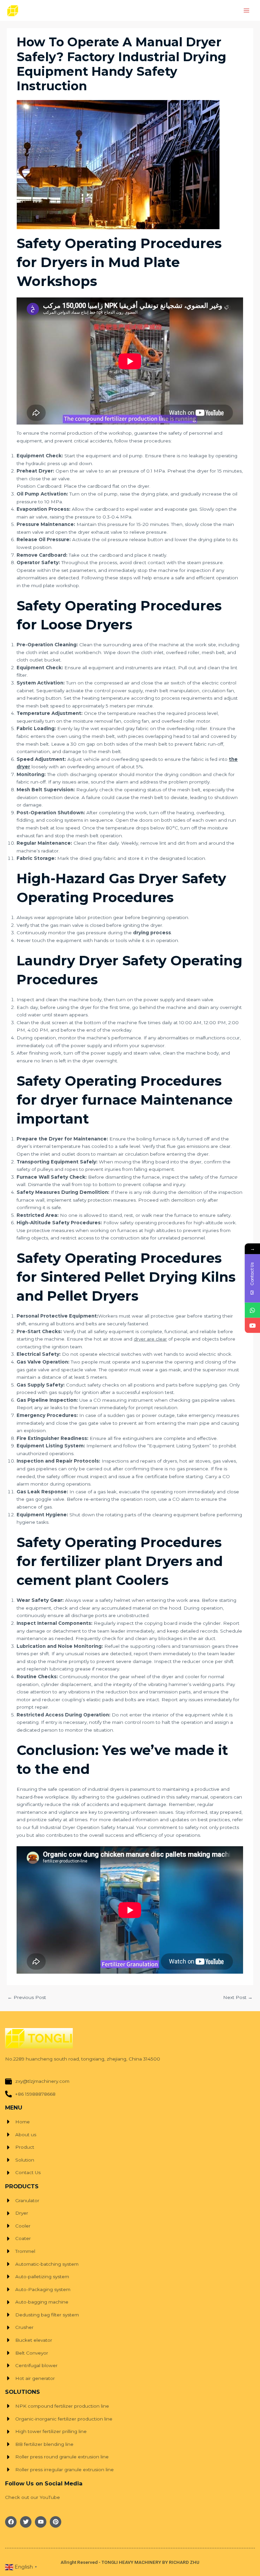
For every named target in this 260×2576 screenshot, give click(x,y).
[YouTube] (252, 1325)
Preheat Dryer (35, 471)
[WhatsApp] (252, 1310)
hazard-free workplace (43, 1797)
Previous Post (27, 1997)
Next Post (238, 1997)
